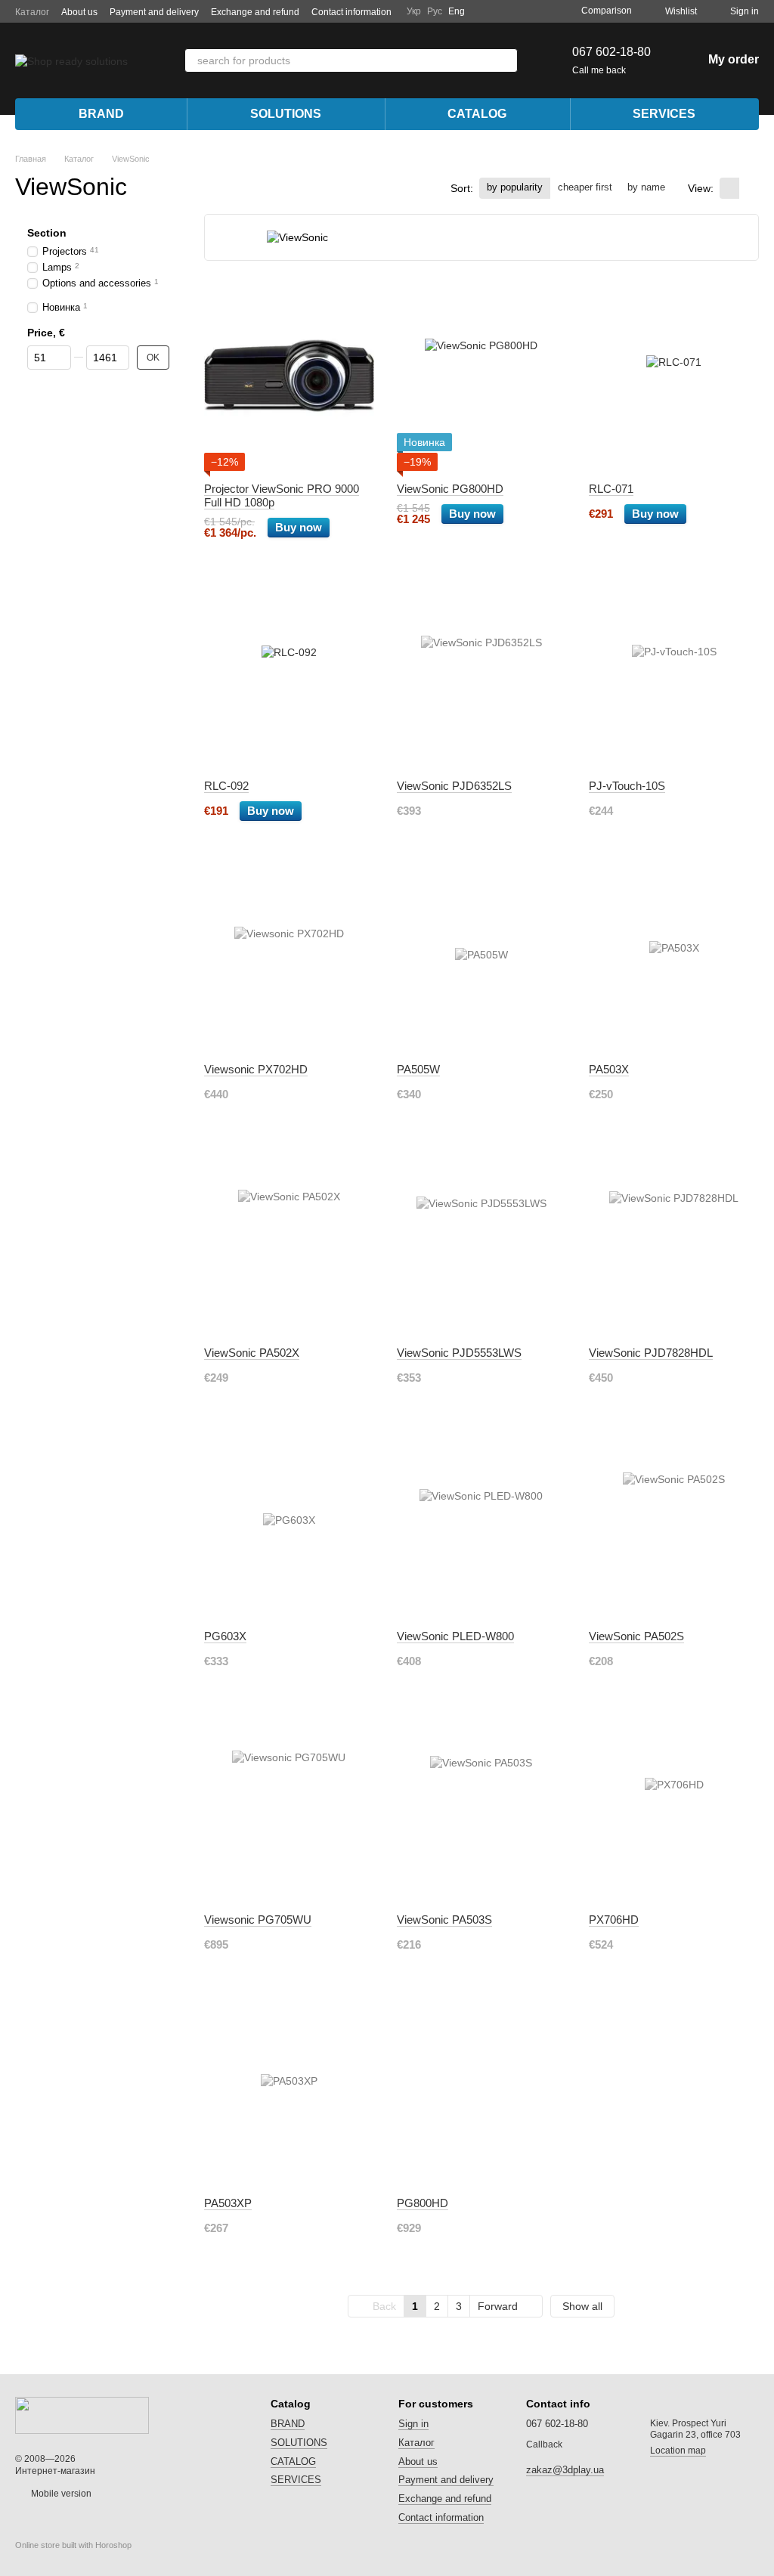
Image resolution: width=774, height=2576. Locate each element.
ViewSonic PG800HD (450, 489)
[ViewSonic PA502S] (674, 1524)
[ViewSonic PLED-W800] (482, 1524)
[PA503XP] (289, 2091)
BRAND (101, 114)
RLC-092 (226, 786)
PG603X (225, 1636)
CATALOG (477, 114)
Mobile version (60, 2494)
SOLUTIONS (286, 114)
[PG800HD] (482, 2091)
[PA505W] (482, 957)
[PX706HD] (674, 1807)
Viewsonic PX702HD (256, 1069)
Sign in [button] (413, 2424)
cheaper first (585, 187)
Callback (544, 2444)
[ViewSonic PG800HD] (482, 376)
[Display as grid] (729, 188)
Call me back (599, 70)
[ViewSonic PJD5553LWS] (482, 1240)
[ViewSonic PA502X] (289, 1240)
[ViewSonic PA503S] (482, 1807)
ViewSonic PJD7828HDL (651, 1353)
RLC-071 (611, 489)
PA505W (418, 1069)
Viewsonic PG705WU (258, 1920)
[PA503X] (674, 957)
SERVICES (664, 114)
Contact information (351, 12)
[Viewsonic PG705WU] (289, 1807)
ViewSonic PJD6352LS (454, 786)
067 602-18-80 (611, 52)
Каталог (32, 12)
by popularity (515, 187)
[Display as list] (749, 188)
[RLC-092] (289, 673)
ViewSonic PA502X (252, 1353)
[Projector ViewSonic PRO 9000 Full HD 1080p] (289, 376)
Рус (435, 11)
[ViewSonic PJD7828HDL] (674, 1240)
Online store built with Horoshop (73, 2545)
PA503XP (228, 2203)
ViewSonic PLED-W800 (455, 1636)
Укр (414, 11)
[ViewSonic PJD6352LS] (482, 673)
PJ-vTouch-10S (627, 786)
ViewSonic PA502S (636, 1636)
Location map (678, 2451)
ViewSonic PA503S (444, 1920)
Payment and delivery (154, 12)
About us (79, 12)
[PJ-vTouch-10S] (674, 673)
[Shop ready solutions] (82, 2414)
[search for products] (506, 60)
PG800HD (423, 2203)
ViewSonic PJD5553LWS (459, 1353)
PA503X (609, 1069)
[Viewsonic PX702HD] (289, 957)
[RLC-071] (674, 376)
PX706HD (614, 1920)
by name (646, 187)
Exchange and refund (255, 12)
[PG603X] (289, 1524)
